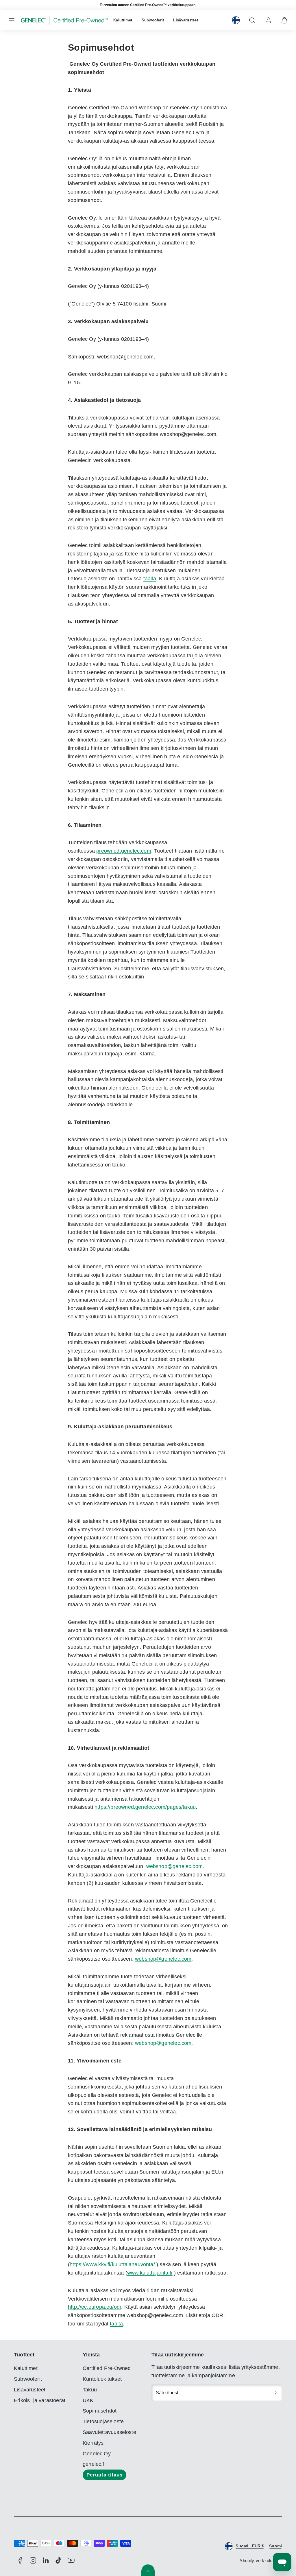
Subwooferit (153, 20)
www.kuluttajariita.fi (150, 2273)
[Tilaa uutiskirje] (276, 2393)
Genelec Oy (97, 2454)
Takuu (90, 2390)
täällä (150, 579)
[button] (12, 20)
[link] (236, 20)
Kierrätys (93, 2443)
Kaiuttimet (123, 20)
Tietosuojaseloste (103, 2422)
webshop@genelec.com (174, 1866)
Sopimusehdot (100, 2411)
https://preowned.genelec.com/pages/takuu (145, 1807)
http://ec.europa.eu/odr (95, 2307)
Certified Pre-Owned (107, 2368)
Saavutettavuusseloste (109, 2432)
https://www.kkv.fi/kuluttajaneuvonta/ (113, 2264)
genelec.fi (94, 2464)
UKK (88, 2400)
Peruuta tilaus (104, 2475)
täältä (116, 2324)
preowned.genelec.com (124, 851)
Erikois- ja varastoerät (40, 2400)
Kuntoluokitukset (102, 2379)
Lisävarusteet (185, 20)
